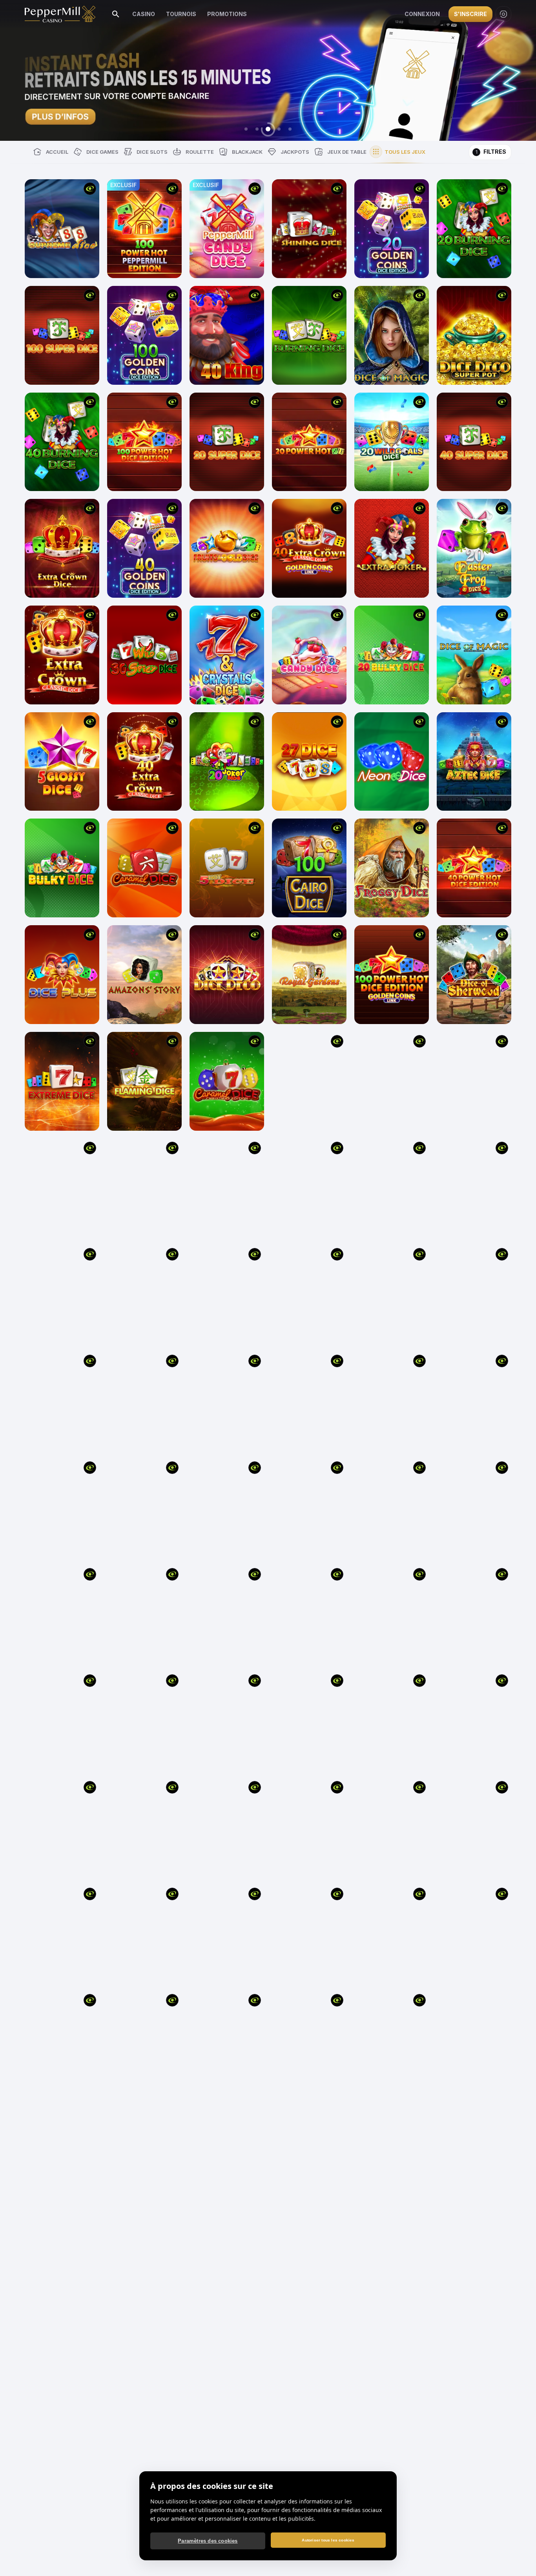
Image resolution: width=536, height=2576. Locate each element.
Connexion (422, 14)
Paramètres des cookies (208, 2541)
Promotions (227, 14)
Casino (144, 14)
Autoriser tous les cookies (328, 2540)
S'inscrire (470, 14)
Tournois (181, 14)
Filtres (491, 152)
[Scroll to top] (520, 2558)
